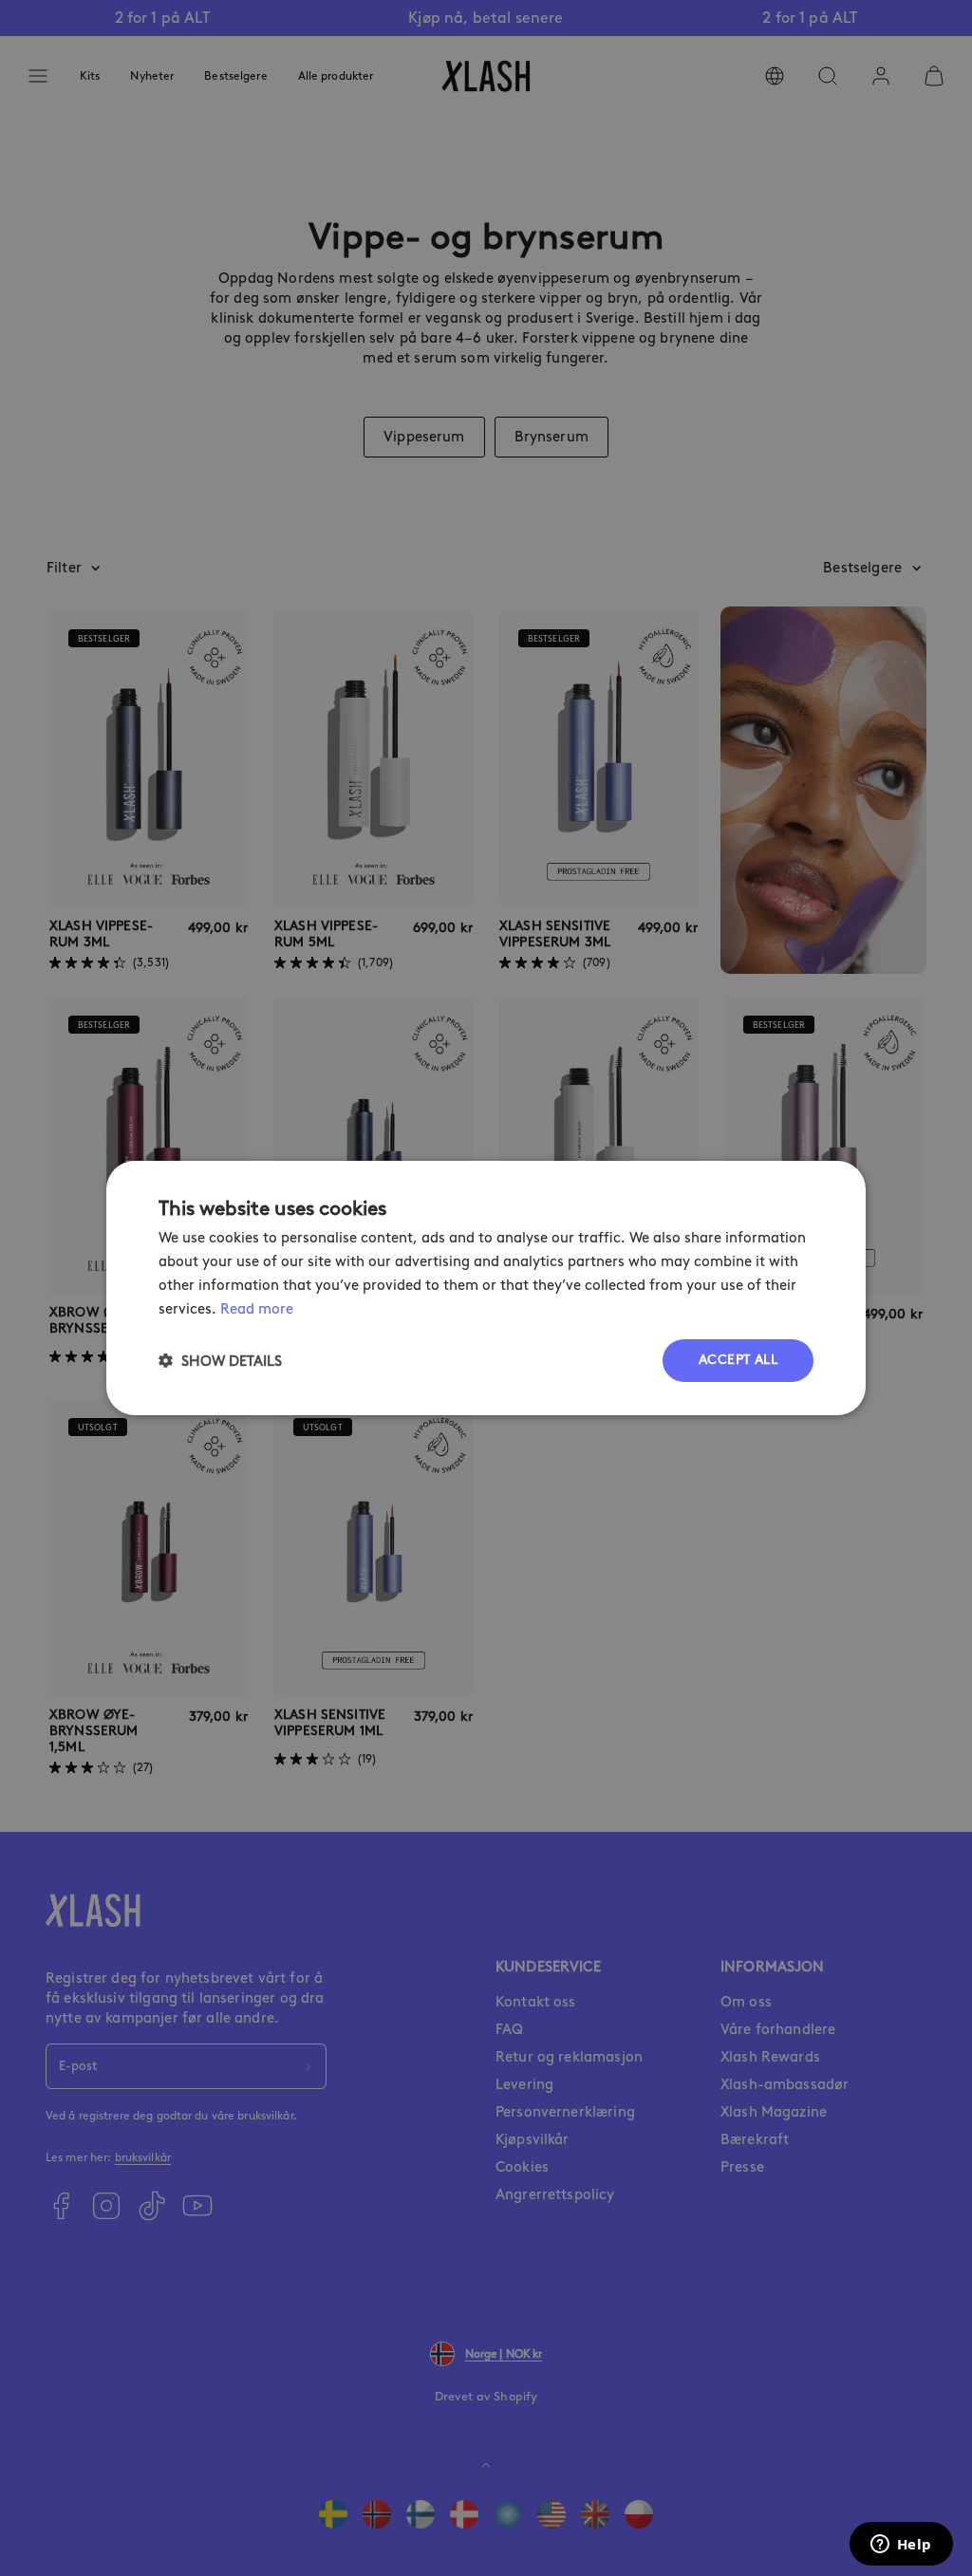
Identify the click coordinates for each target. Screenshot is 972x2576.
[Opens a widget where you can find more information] (901, 2546)
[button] (220, 1361)
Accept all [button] (738, 1360)
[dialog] (486, 1288)
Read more (257, 1309)
